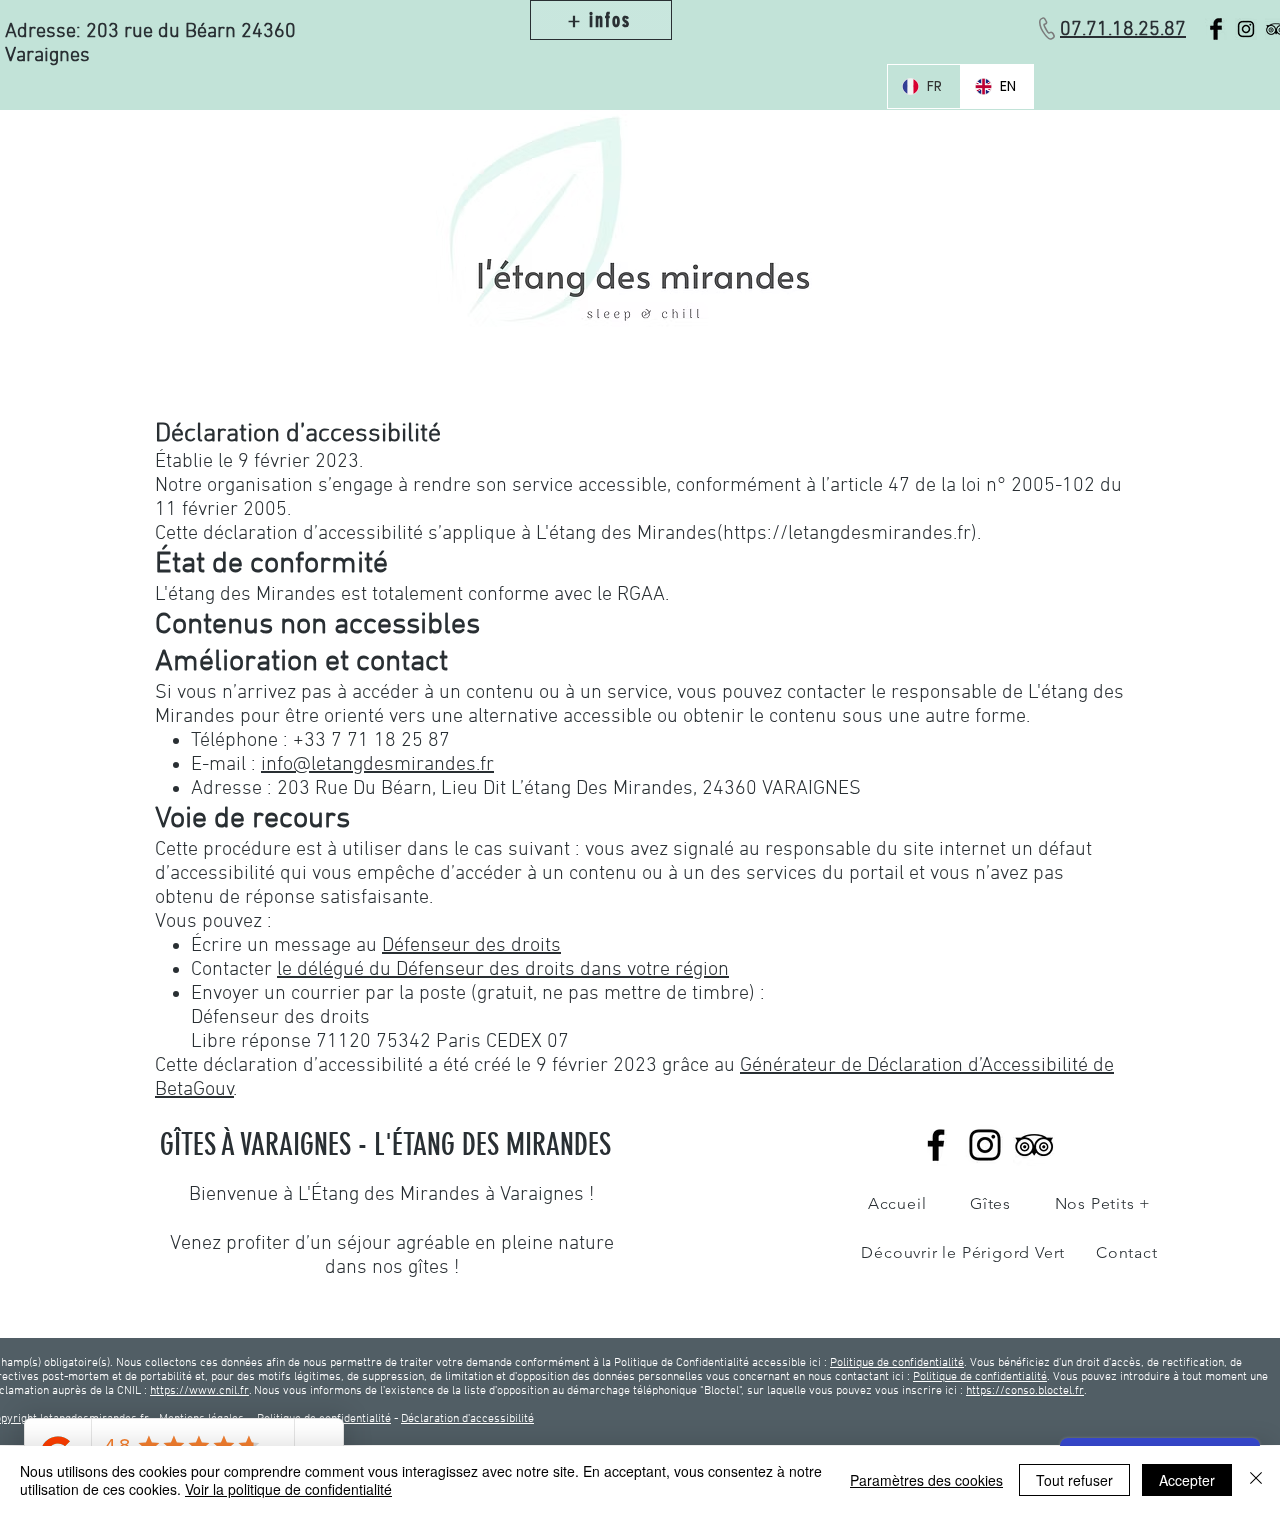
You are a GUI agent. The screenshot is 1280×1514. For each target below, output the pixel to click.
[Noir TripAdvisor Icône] (1034, 1145)
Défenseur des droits (471, 946)
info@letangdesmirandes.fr (377, 765)
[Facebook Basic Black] (1216, 29)
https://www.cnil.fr (199, 1391)
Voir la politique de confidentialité (288, 1489)
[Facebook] (936, 1145)
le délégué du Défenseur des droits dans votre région (503, 970)
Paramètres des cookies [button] (926, 1480)
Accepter (1187, 1480)
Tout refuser (1074, 1480)
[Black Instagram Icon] (1246, 29)
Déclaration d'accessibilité (467, 1419)
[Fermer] (1256, 1480)
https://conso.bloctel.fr (1025, 1391)
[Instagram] (985, 1145)
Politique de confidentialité (897, 1363)
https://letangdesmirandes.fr (847, 534)
